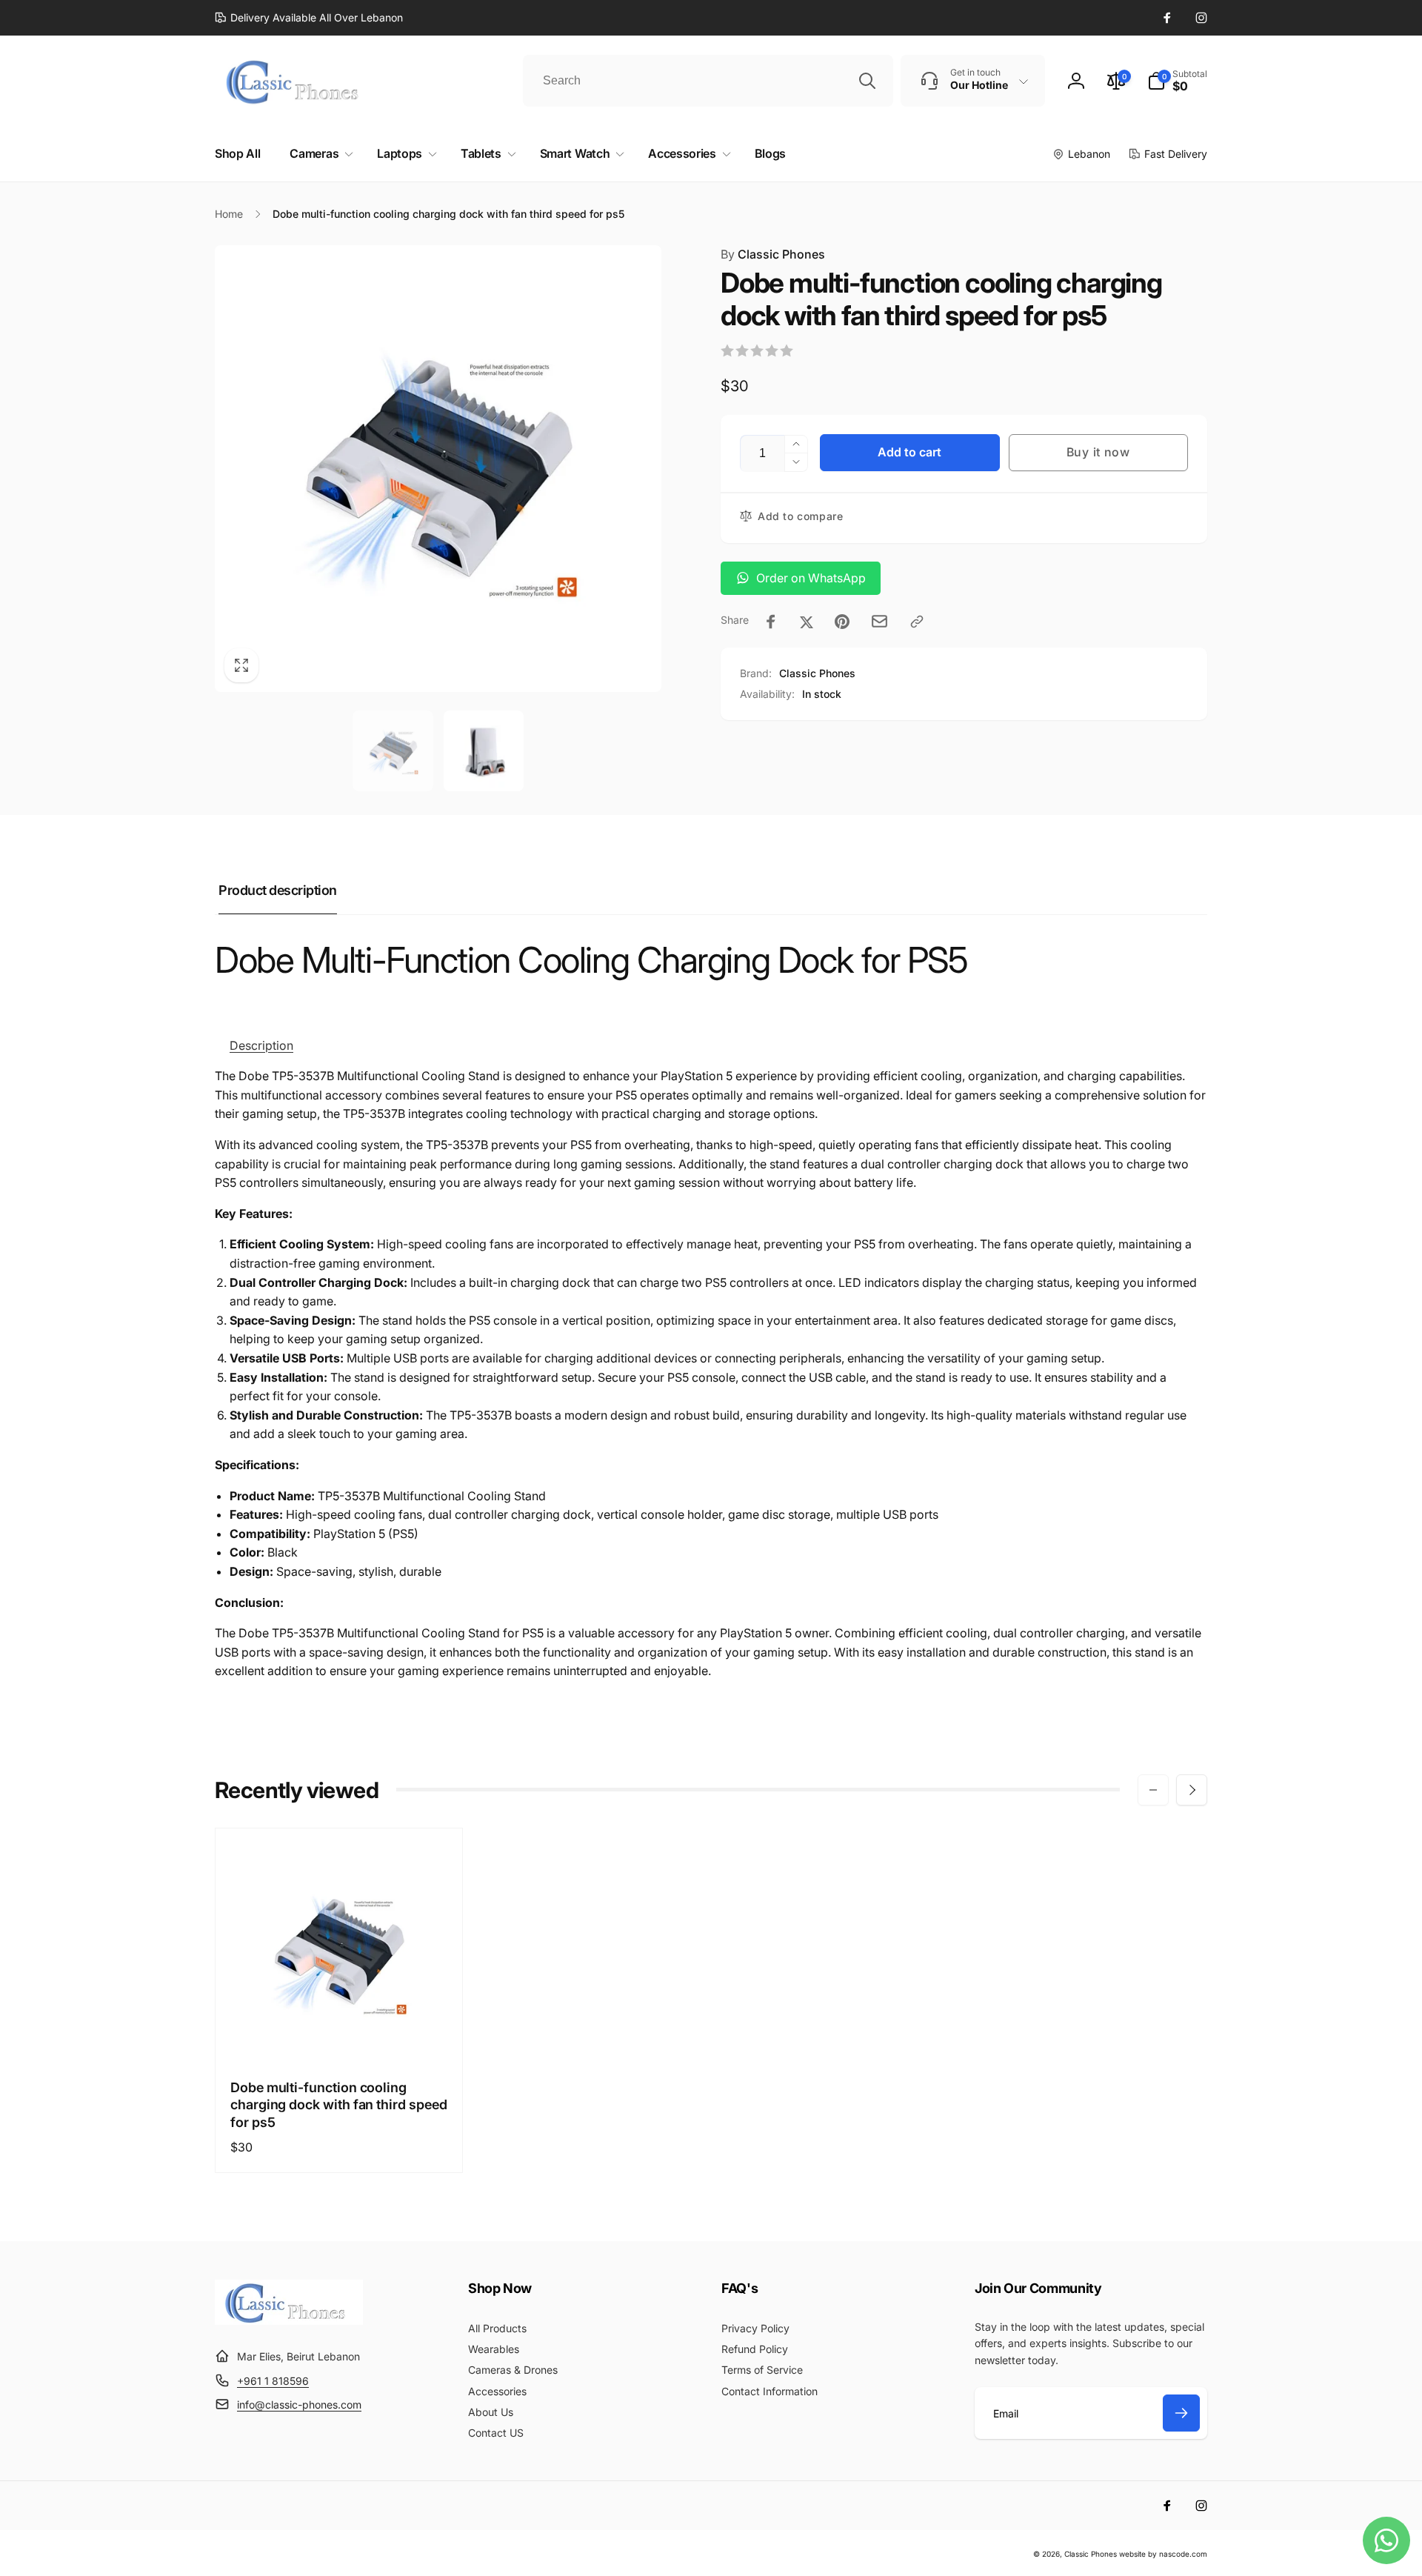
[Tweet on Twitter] (807, 622)
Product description (278, 890)
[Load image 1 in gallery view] (393, 751)
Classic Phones (773, 254)
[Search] (867, 81)
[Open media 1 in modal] (438, 469)
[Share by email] (879, 621)
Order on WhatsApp (811, 578)
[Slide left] (1153, 1790)
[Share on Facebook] (771, 622)
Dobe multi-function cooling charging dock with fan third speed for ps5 (339, 2105)
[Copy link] (917, 622)
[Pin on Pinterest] (842, 622)
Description (261, 1045)
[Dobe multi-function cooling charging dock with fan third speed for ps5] (340, 2033)
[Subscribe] (1181, 2413)
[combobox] (708, 81)
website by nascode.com (1163, 2554)
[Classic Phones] (289, 2320)
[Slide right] (1192, 1790)
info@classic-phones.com (299, 2404)
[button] (1177, 81)
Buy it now (1098, 452)
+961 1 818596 (273, 2381)
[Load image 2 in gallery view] (484, 751)
